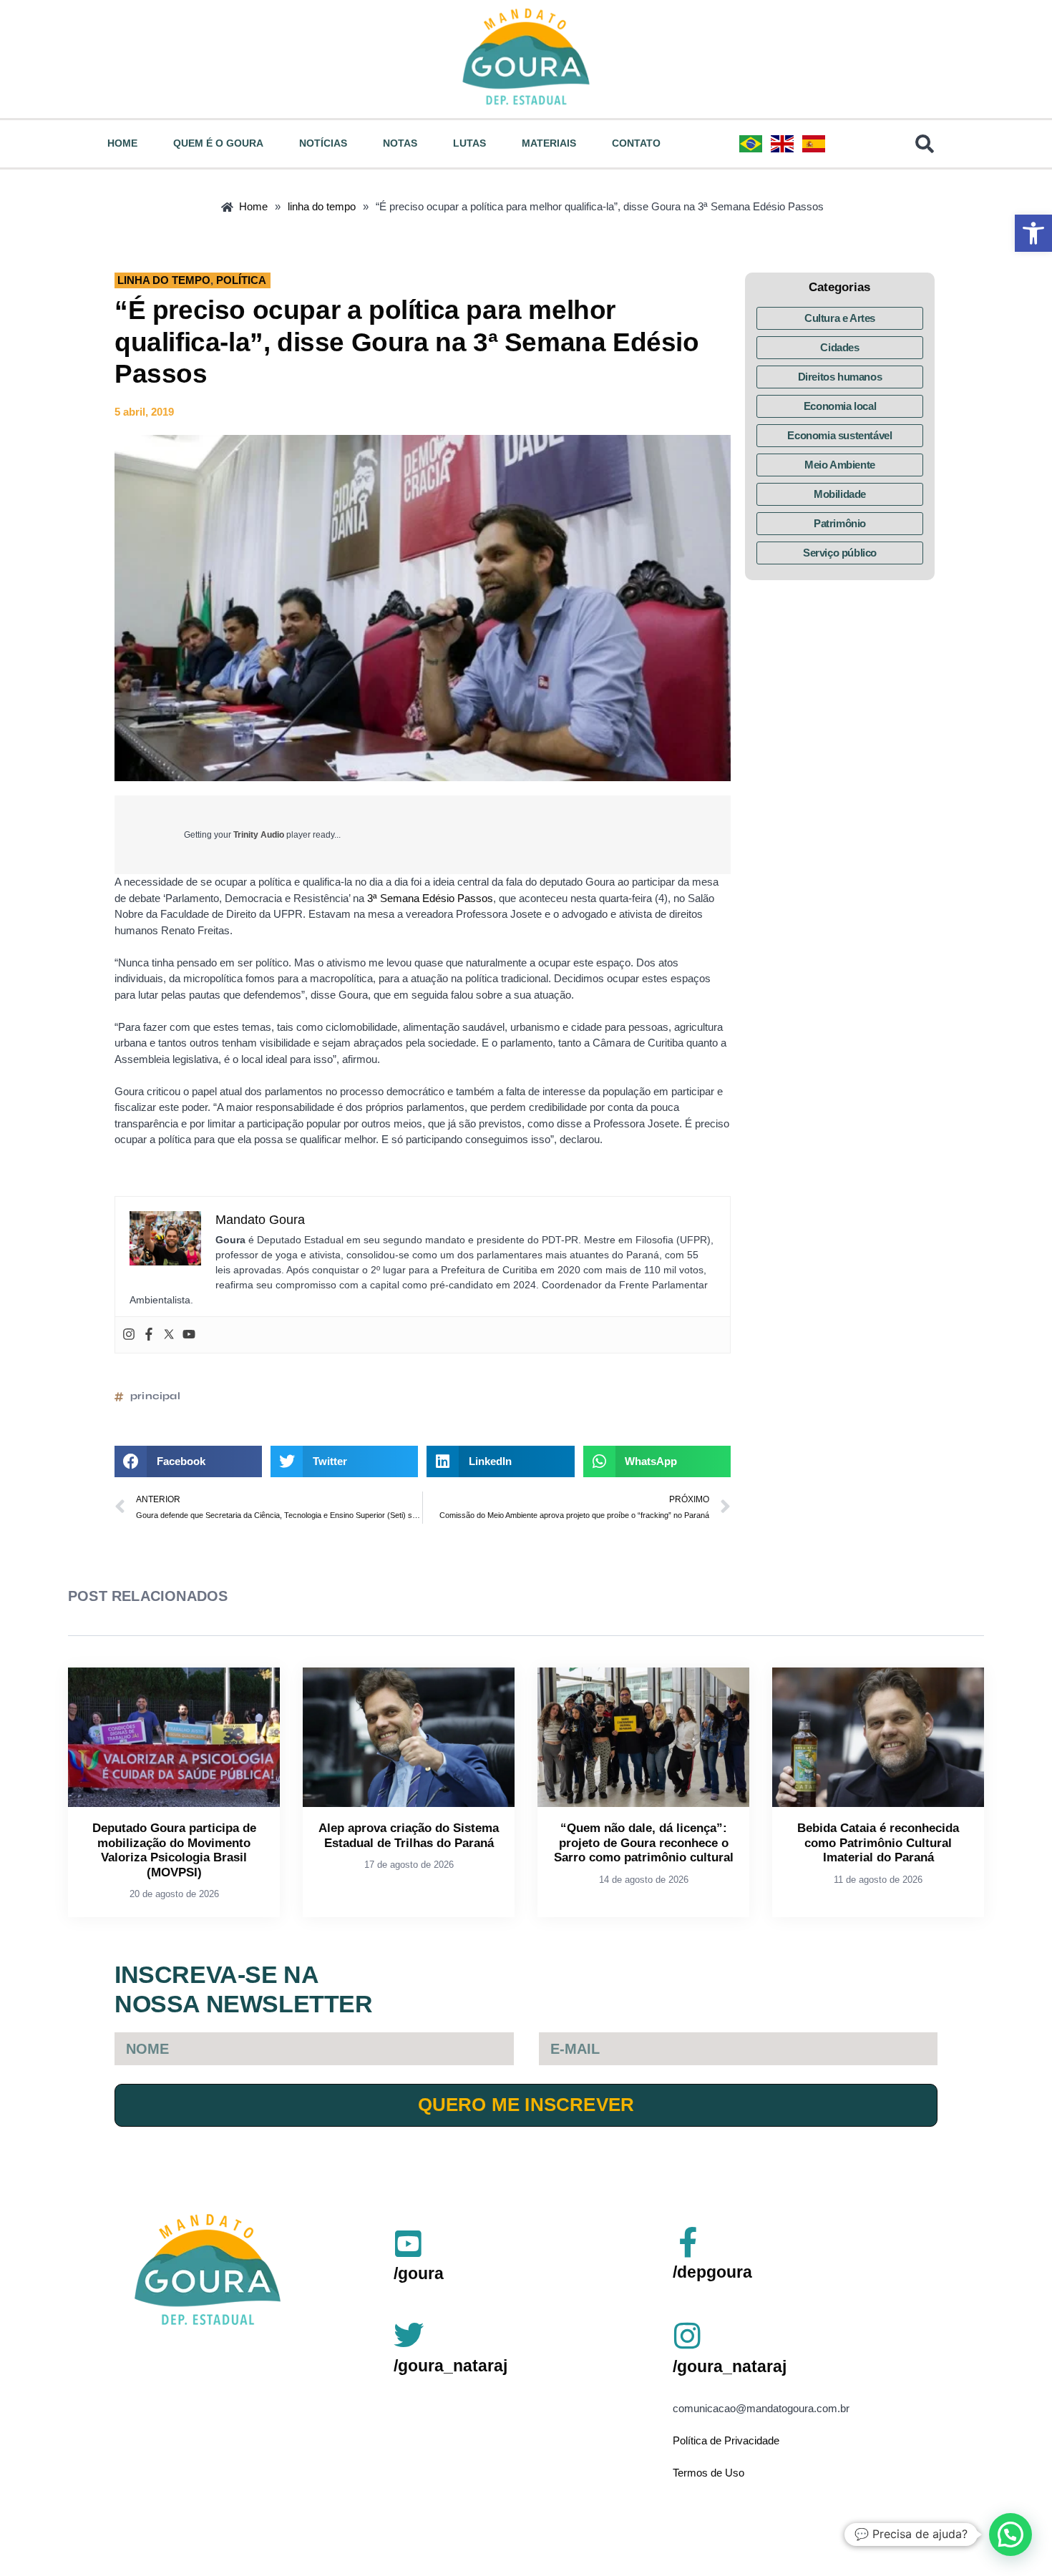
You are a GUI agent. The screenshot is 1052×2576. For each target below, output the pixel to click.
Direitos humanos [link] (840, 377)
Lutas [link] (469, 143)
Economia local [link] (840, 406)
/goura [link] (419, 2273)
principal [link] (155, 1396)
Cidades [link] (839, 347)
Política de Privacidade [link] (726, 2440)
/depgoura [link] (712, 2272)
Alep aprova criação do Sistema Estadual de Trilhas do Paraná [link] (409, 1835)
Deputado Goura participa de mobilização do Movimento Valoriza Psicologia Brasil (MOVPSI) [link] (174, 1850)
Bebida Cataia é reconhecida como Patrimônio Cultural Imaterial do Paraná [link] (878, 1843)
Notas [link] (400, 143)
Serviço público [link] (840, 553)
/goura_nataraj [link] (450, 2366)
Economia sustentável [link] (839, 435)
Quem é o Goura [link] (218, 143)
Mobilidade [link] (840, 494)
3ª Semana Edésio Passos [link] (430, 898)
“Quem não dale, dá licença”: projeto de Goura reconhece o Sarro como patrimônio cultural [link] (644, 1843)
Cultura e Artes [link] (840, 318)
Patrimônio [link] (840, 523)
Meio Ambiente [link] (840, 465)
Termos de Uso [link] (708, 2473)
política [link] (241, 280)
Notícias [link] (323, 143)
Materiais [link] (549, 143)
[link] (1033, 233)
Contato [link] (636, 143)
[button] (188, 1461)
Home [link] (122, 143)
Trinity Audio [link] (259, 835)
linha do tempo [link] (164, 280)
